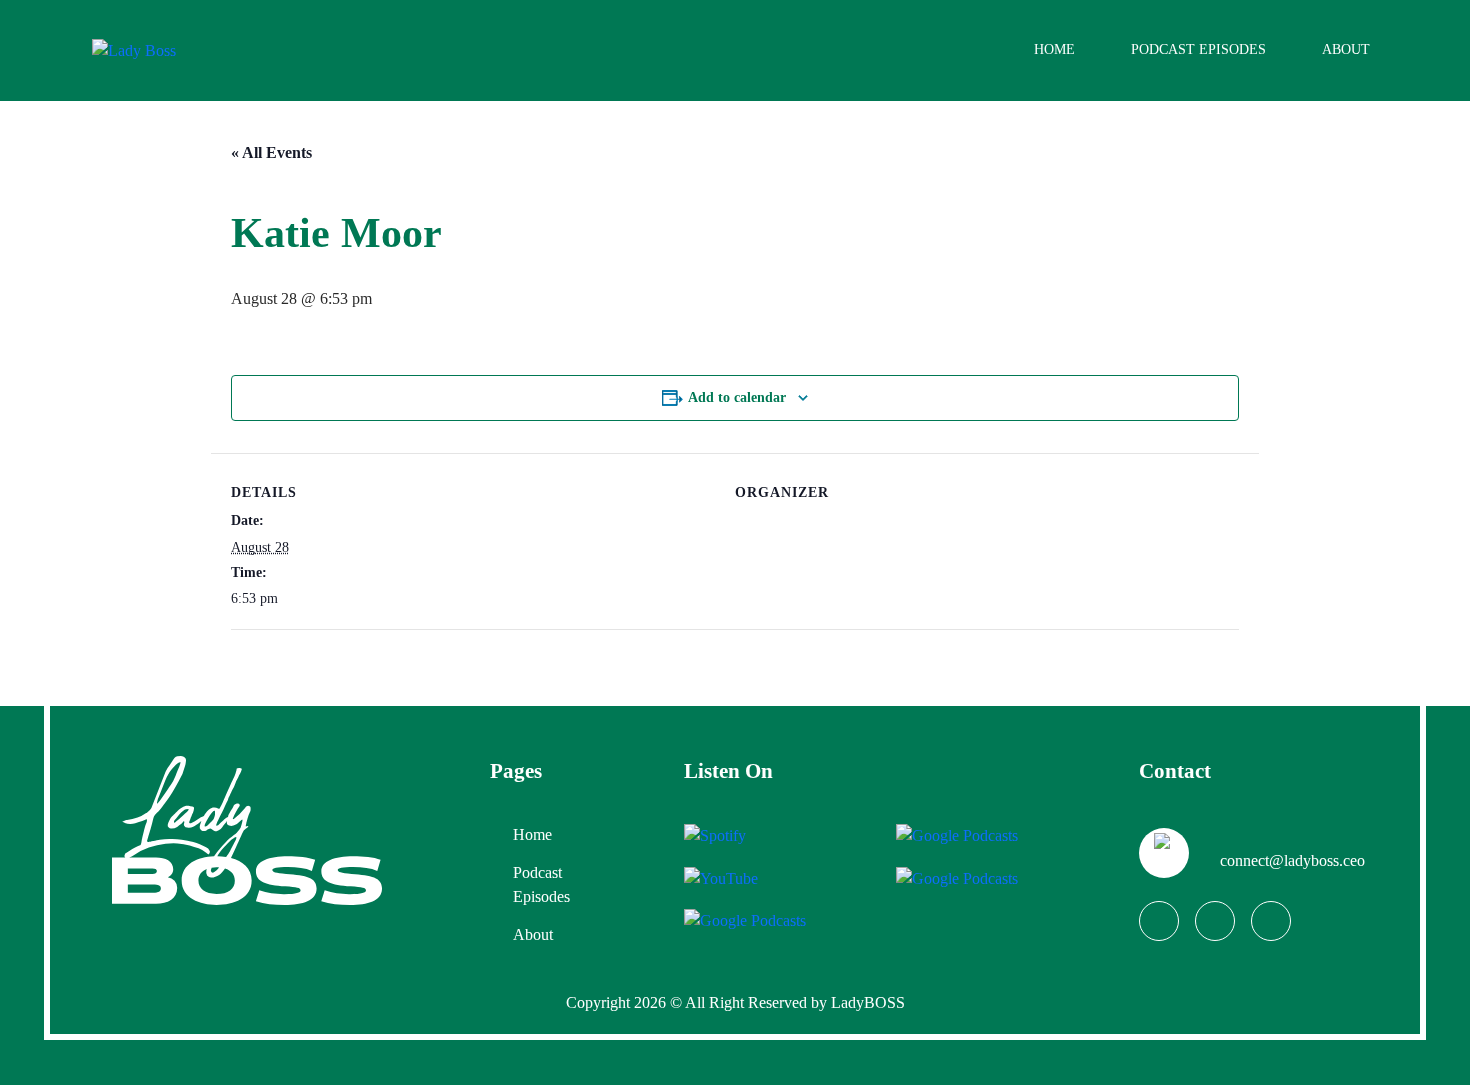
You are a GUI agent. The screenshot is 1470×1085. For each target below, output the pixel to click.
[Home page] (247, 829)
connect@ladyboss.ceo (1292, 860)
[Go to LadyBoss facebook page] (1159, 921)
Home (1054, 49)
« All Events (271, 152)
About (1346, 49)
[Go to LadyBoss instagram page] (1215, 921)
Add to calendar (737, 397)
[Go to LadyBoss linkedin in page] (1271, 921)
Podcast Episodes (1198, 49)
